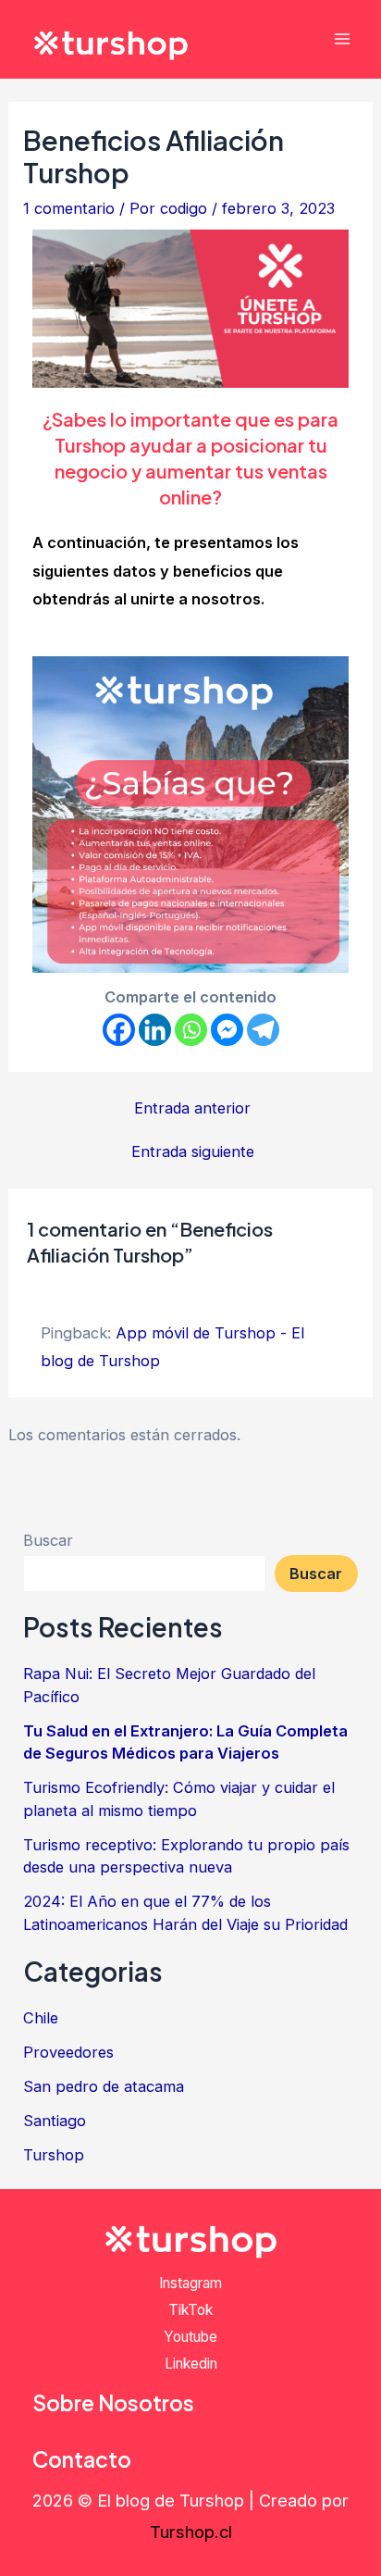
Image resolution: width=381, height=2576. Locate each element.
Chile (41, 2018)
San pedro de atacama (104, 2086)
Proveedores (68, 2052)
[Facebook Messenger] (227, 1030)
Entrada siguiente (193, 1151)
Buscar (48, 1540)
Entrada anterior (192, 1108)
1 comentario (69, 208)
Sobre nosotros (113, 2402)
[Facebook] (119, 1030)
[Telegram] (263, 1030)
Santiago (55, 2121)
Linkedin (191, 2364)
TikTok (190, 2310)
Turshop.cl (191, 2532)
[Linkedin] (155, 1030)
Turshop (54, 2155)
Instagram (190, 2283)
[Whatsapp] (191, 1030)
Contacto (82, 2459)
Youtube (190, 2337)
